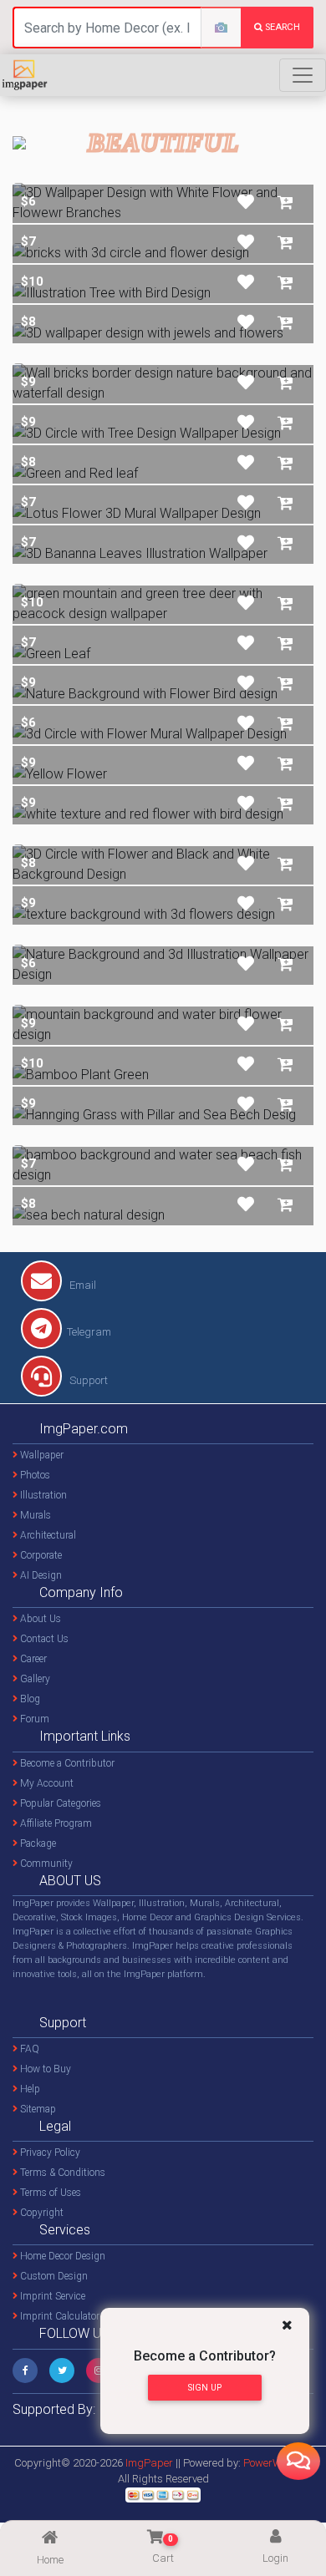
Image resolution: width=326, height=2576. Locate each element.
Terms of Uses (49, 2193)
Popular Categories (59, 1803)
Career (32, 1659)
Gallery (34, 1679)
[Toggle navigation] (303, 75)
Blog (29, 1699)
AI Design (40, 1575)
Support (87, 1380)
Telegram (89, 1332)
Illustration (42, 1495)
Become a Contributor (66, 1763)
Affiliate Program (55, 1823)
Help (29, 2089)
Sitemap (37, 2109)
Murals (34, 1515)
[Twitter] (62, 2371)
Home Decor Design (61, 2256)
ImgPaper (149, 2463)
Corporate (40, 1555)
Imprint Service (51, 2296)
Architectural (47, 1535)
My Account (46, 1783)
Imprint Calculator (59, 2316)
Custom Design (53, 2276)
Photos (34, 1475)
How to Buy (44, 2069)
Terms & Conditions (61, 2173)
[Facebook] (25, 2371)
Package (37, 1843)
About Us (39, 1619)
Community (45, 1864)
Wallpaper (41, 1455)
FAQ (28, 2049)
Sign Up (205, 2388)
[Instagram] (99, 2371)
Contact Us (43, 1639)
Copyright (41, 2213)
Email (81, 1285)
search (281, 27)
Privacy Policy (49, 2153)
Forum (33, 1719)
